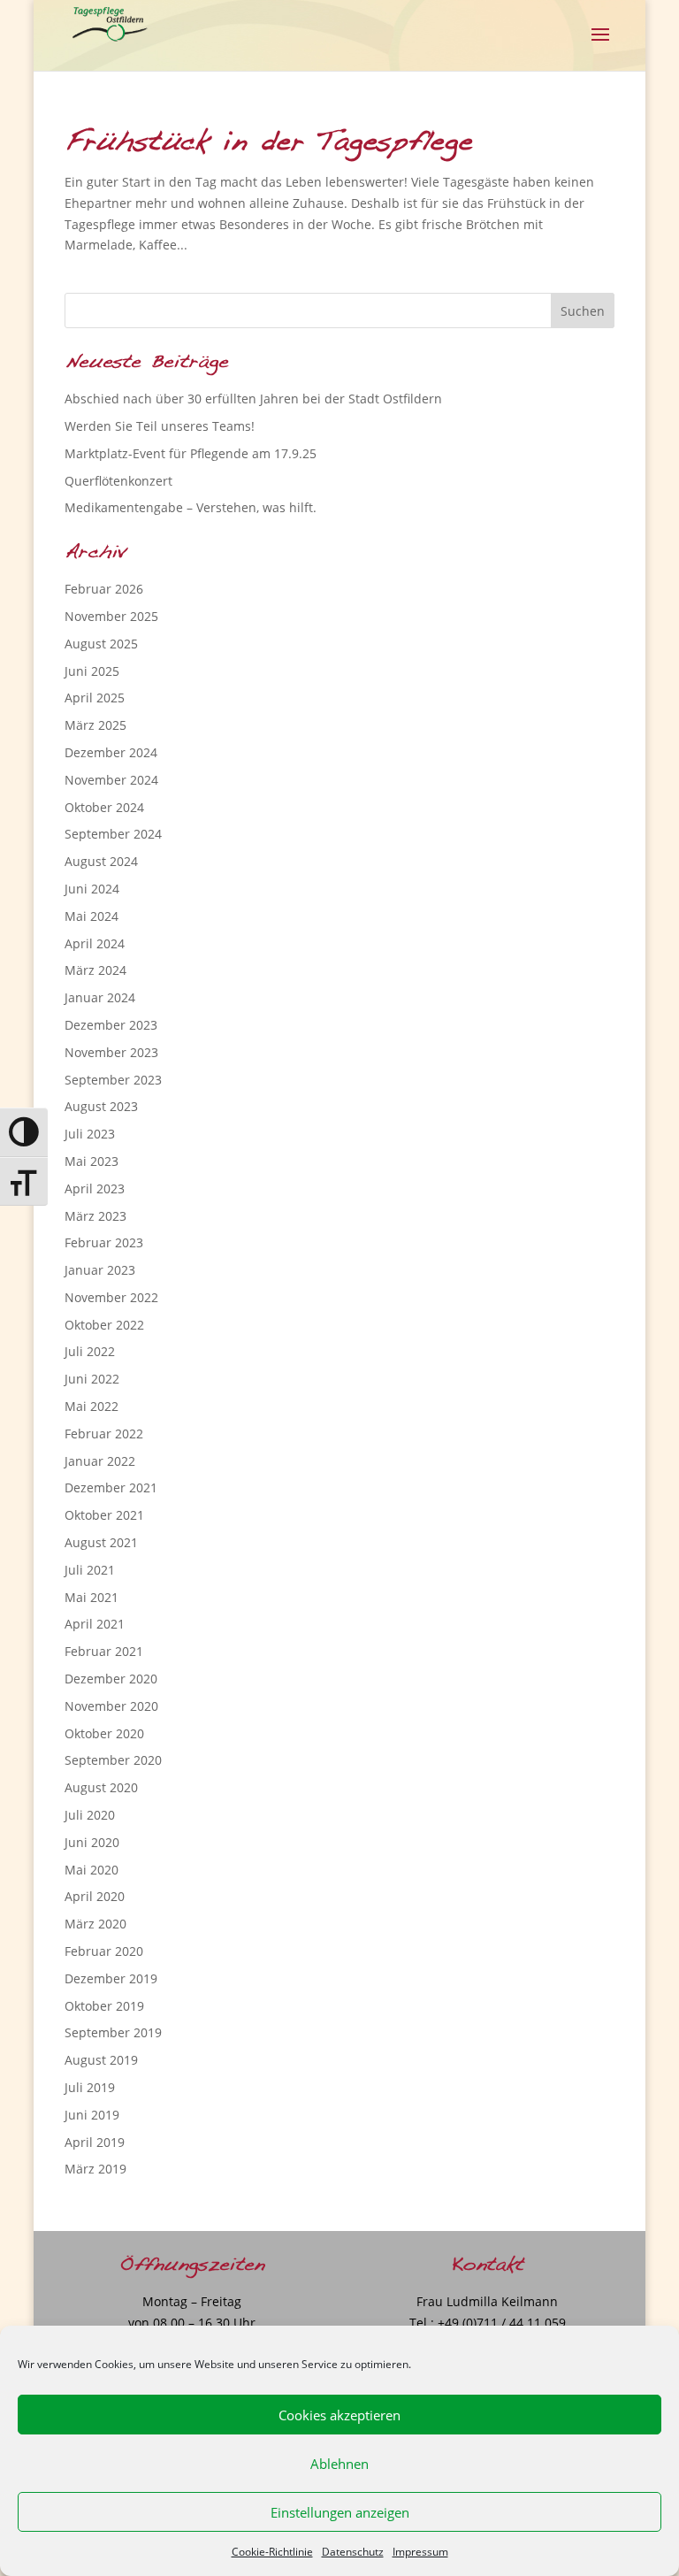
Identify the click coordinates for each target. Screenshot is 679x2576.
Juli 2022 (90, 1351)
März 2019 (95, 2169)
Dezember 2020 (111, 1679)
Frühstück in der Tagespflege (268, 142)
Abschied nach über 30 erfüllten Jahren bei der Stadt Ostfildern (253, 399)
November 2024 (111, 780)
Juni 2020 (92, 1842)
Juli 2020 (90, 1815)
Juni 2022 (92, 1379)
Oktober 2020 (104, 1733)
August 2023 (101, 1106)
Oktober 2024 (104, 807)
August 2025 (101, 644)
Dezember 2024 (111, 752)
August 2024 (101, 861)
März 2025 (95, 725)
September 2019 (113, 2032)
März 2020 (95, 1924)
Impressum (420, 2552)
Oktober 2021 (104, 1515)
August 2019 (101, 2060)
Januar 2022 (100, 1461)
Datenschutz (353, 2552)
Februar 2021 (104, 1651)
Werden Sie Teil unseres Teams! (160, 426)
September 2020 (113, 1760)
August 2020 (101, 1787)
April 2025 (95, 698)
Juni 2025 (92, 671)
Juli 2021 (90, 1570)
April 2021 (95, 1624)
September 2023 (113, 1080)
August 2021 (101, 1542)
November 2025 (111, 616)
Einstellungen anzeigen (340, 2512)
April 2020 (95, 1896)
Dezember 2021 (111, 1487)
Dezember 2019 (111, 1978)
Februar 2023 (104, 1242)
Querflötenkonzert (118, 481)
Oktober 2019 (104, 2006)
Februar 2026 (104, 589)
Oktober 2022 (104, 1325)
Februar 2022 (104, 1434)
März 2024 (95, 970)
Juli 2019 (90, 2087)
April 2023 (95, 1188)
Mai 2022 (92, 1406)
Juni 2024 (92, 889)
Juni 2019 (92, 2115)
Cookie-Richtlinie (272, 2552)
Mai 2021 (92, 1597)
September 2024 (113, 834)
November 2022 (111, 1297)
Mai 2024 (92, 916)
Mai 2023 (92, 1161)
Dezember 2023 (111, 1025)
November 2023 (111, 1052)
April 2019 (95, 2142)
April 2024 (95, 943)
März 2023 (95, 1216)
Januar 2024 (100, 997)
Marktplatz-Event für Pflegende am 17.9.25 (191, 453)
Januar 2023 (100, 1270)
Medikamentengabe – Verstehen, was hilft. (191, 507)
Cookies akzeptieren (339, 2415)
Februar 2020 (104, 1951)
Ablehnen (339, 2464)
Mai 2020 (92, 1870)
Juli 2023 (90, 1134)
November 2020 (111, 1706)
